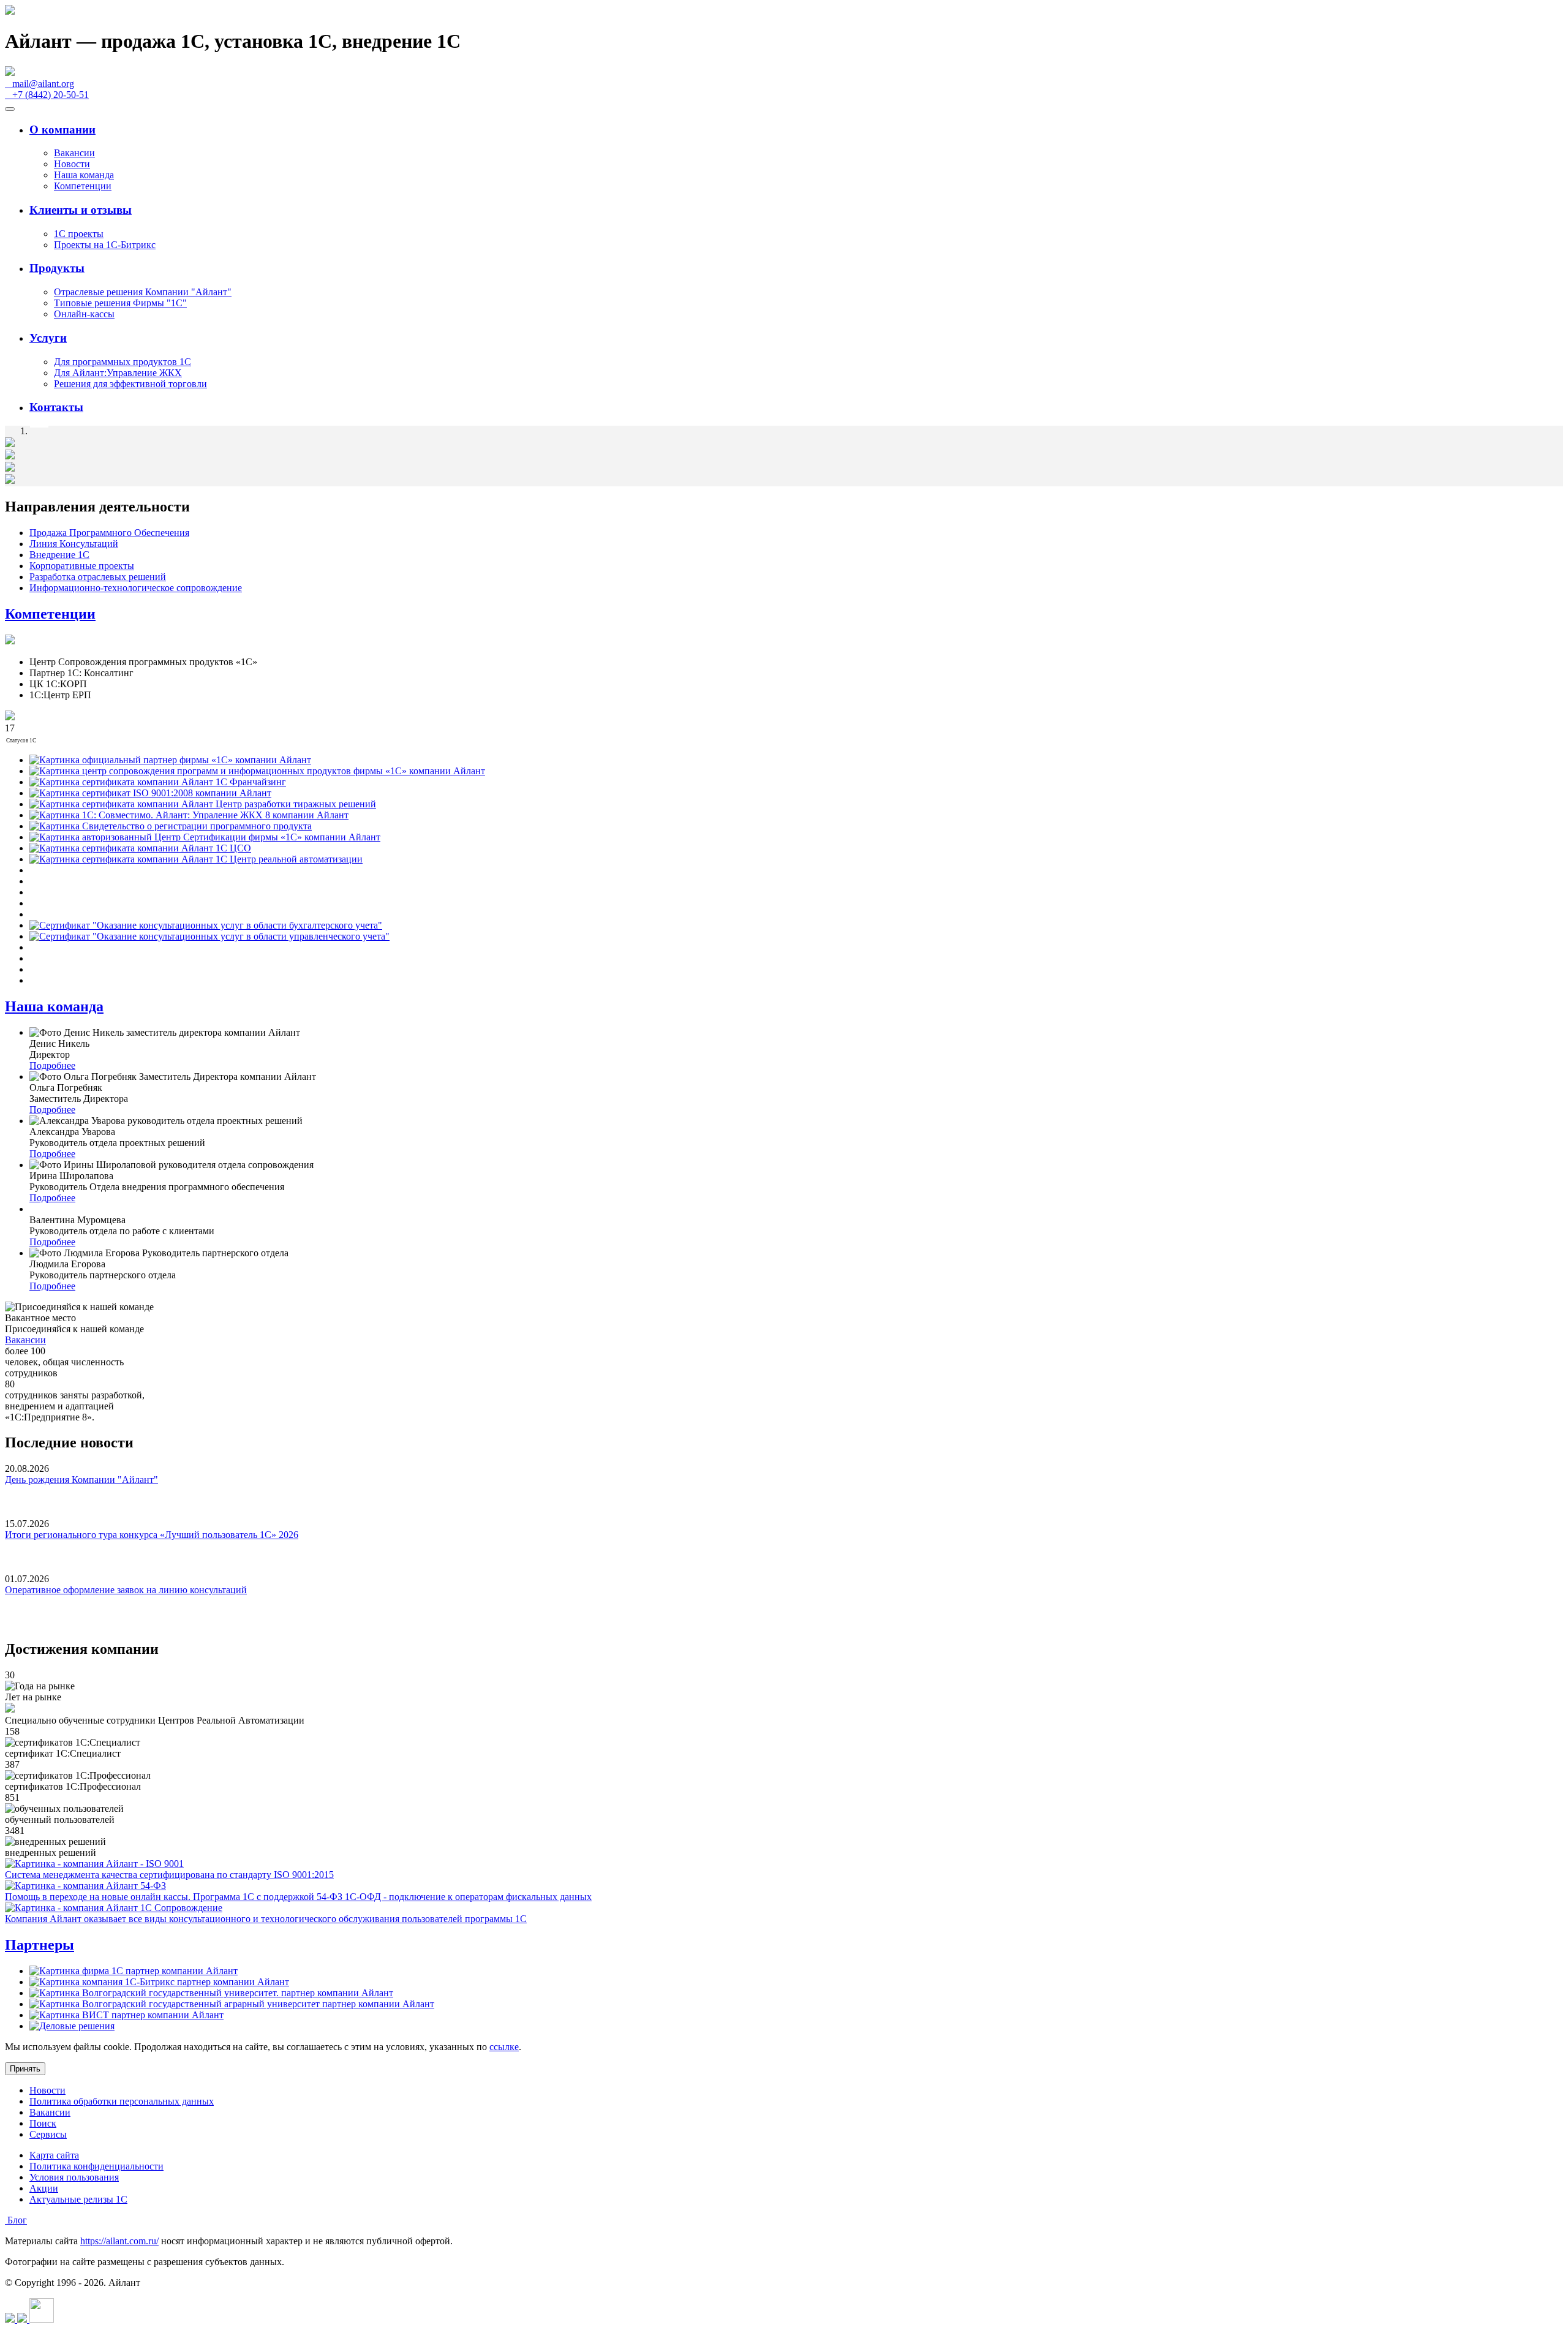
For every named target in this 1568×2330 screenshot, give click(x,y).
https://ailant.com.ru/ (119, 2241)
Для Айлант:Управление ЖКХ (118, 373)
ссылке (504, 2047)
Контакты (56, 407)
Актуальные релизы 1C (78, 2199)
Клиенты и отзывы (81, 210)
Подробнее (52, 1065)
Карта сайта (54, 2155)
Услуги (48, 338)
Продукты (57, 268)
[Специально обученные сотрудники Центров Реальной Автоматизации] (10, 1709)
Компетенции (83, 186)
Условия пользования (74, 2177)
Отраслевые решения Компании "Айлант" (143, 292)
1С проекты (79, 234)
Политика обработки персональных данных (122, 2101)
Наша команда (84, 175)
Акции (44, 2188)
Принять (25, 2069)
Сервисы (48, 2134)
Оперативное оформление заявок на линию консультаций (126, 1590)
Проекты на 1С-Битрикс (105, 245)
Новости (72, 164)
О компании (62, 130)
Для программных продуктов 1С (123, 362)
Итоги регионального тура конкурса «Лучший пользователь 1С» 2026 (152, 1535)
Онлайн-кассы (84, 314)
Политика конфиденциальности (96, 2166)
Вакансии (74, 153)
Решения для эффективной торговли (130, 384)
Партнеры (40, 1945)
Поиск (43, 2123)
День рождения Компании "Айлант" (81, 1480)
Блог (16, 2220)
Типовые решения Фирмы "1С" (120, 303)
